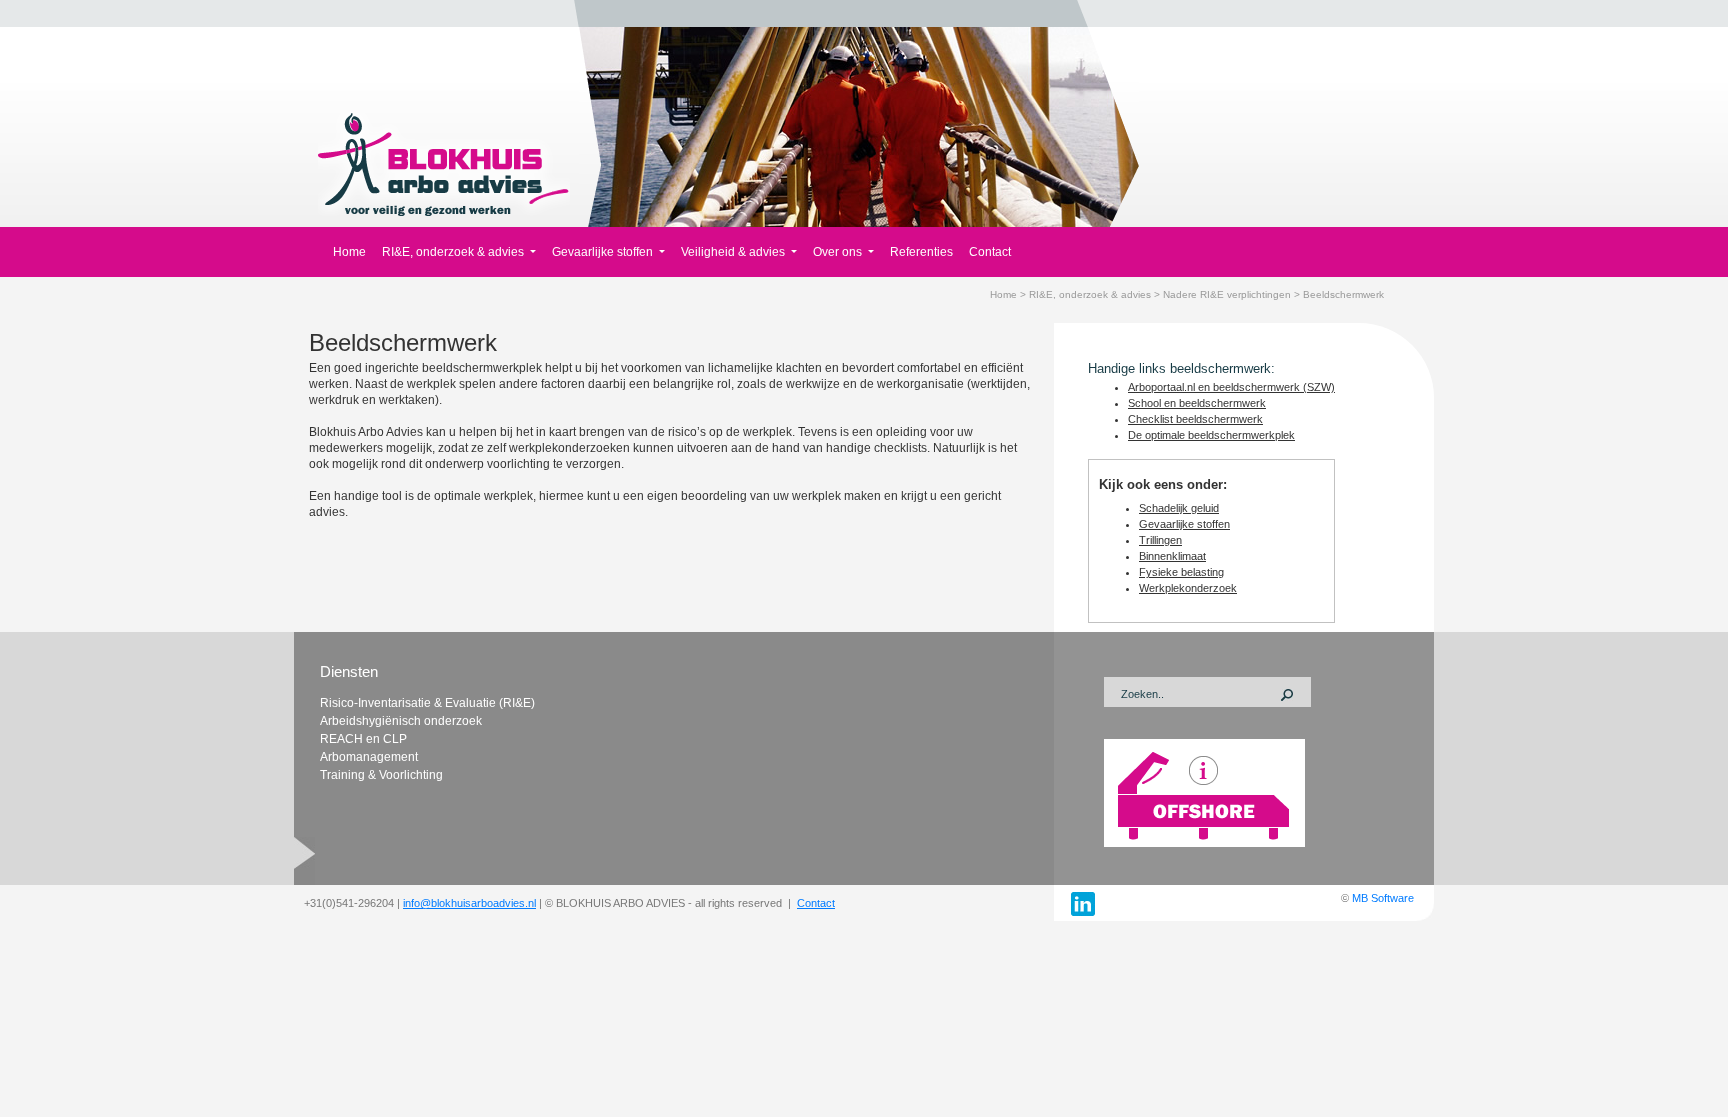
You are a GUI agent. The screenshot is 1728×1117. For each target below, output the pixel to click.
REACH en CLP (363, 739)
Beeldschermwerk (1343, 294)
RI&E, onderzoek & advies (1090, 294)
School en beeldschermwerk (1197, 403)
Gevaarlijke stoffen (1184, 524)
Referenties (921, 252)
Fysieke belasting (1181, 572)
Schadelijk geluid (1179, 508)
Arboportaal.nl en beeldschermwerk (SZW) (1231, 387)
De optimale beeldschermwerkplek (1211, 435)
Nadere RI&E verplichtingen (1227, 294)
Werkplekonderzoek (1188, 588)
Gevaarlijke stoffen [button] (604, 252)
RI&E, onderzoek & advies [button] (454, 252)
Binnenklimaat (1172, 556)
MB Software (1383, 898)
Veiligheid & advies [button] (734, 252)
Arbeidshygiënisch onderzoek (401, 721)
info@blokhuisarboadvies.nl (469, 903)
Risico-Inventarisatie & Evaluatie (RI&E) (427, 703)
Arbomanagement (369, 757)
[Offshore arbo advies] (1204, 792)
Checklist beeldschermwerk (1195, 419)
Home (349, 252)
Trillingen (1160, 540)
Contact (990, 252)
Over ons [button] (839, 252)
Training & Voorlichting (381, 775)
